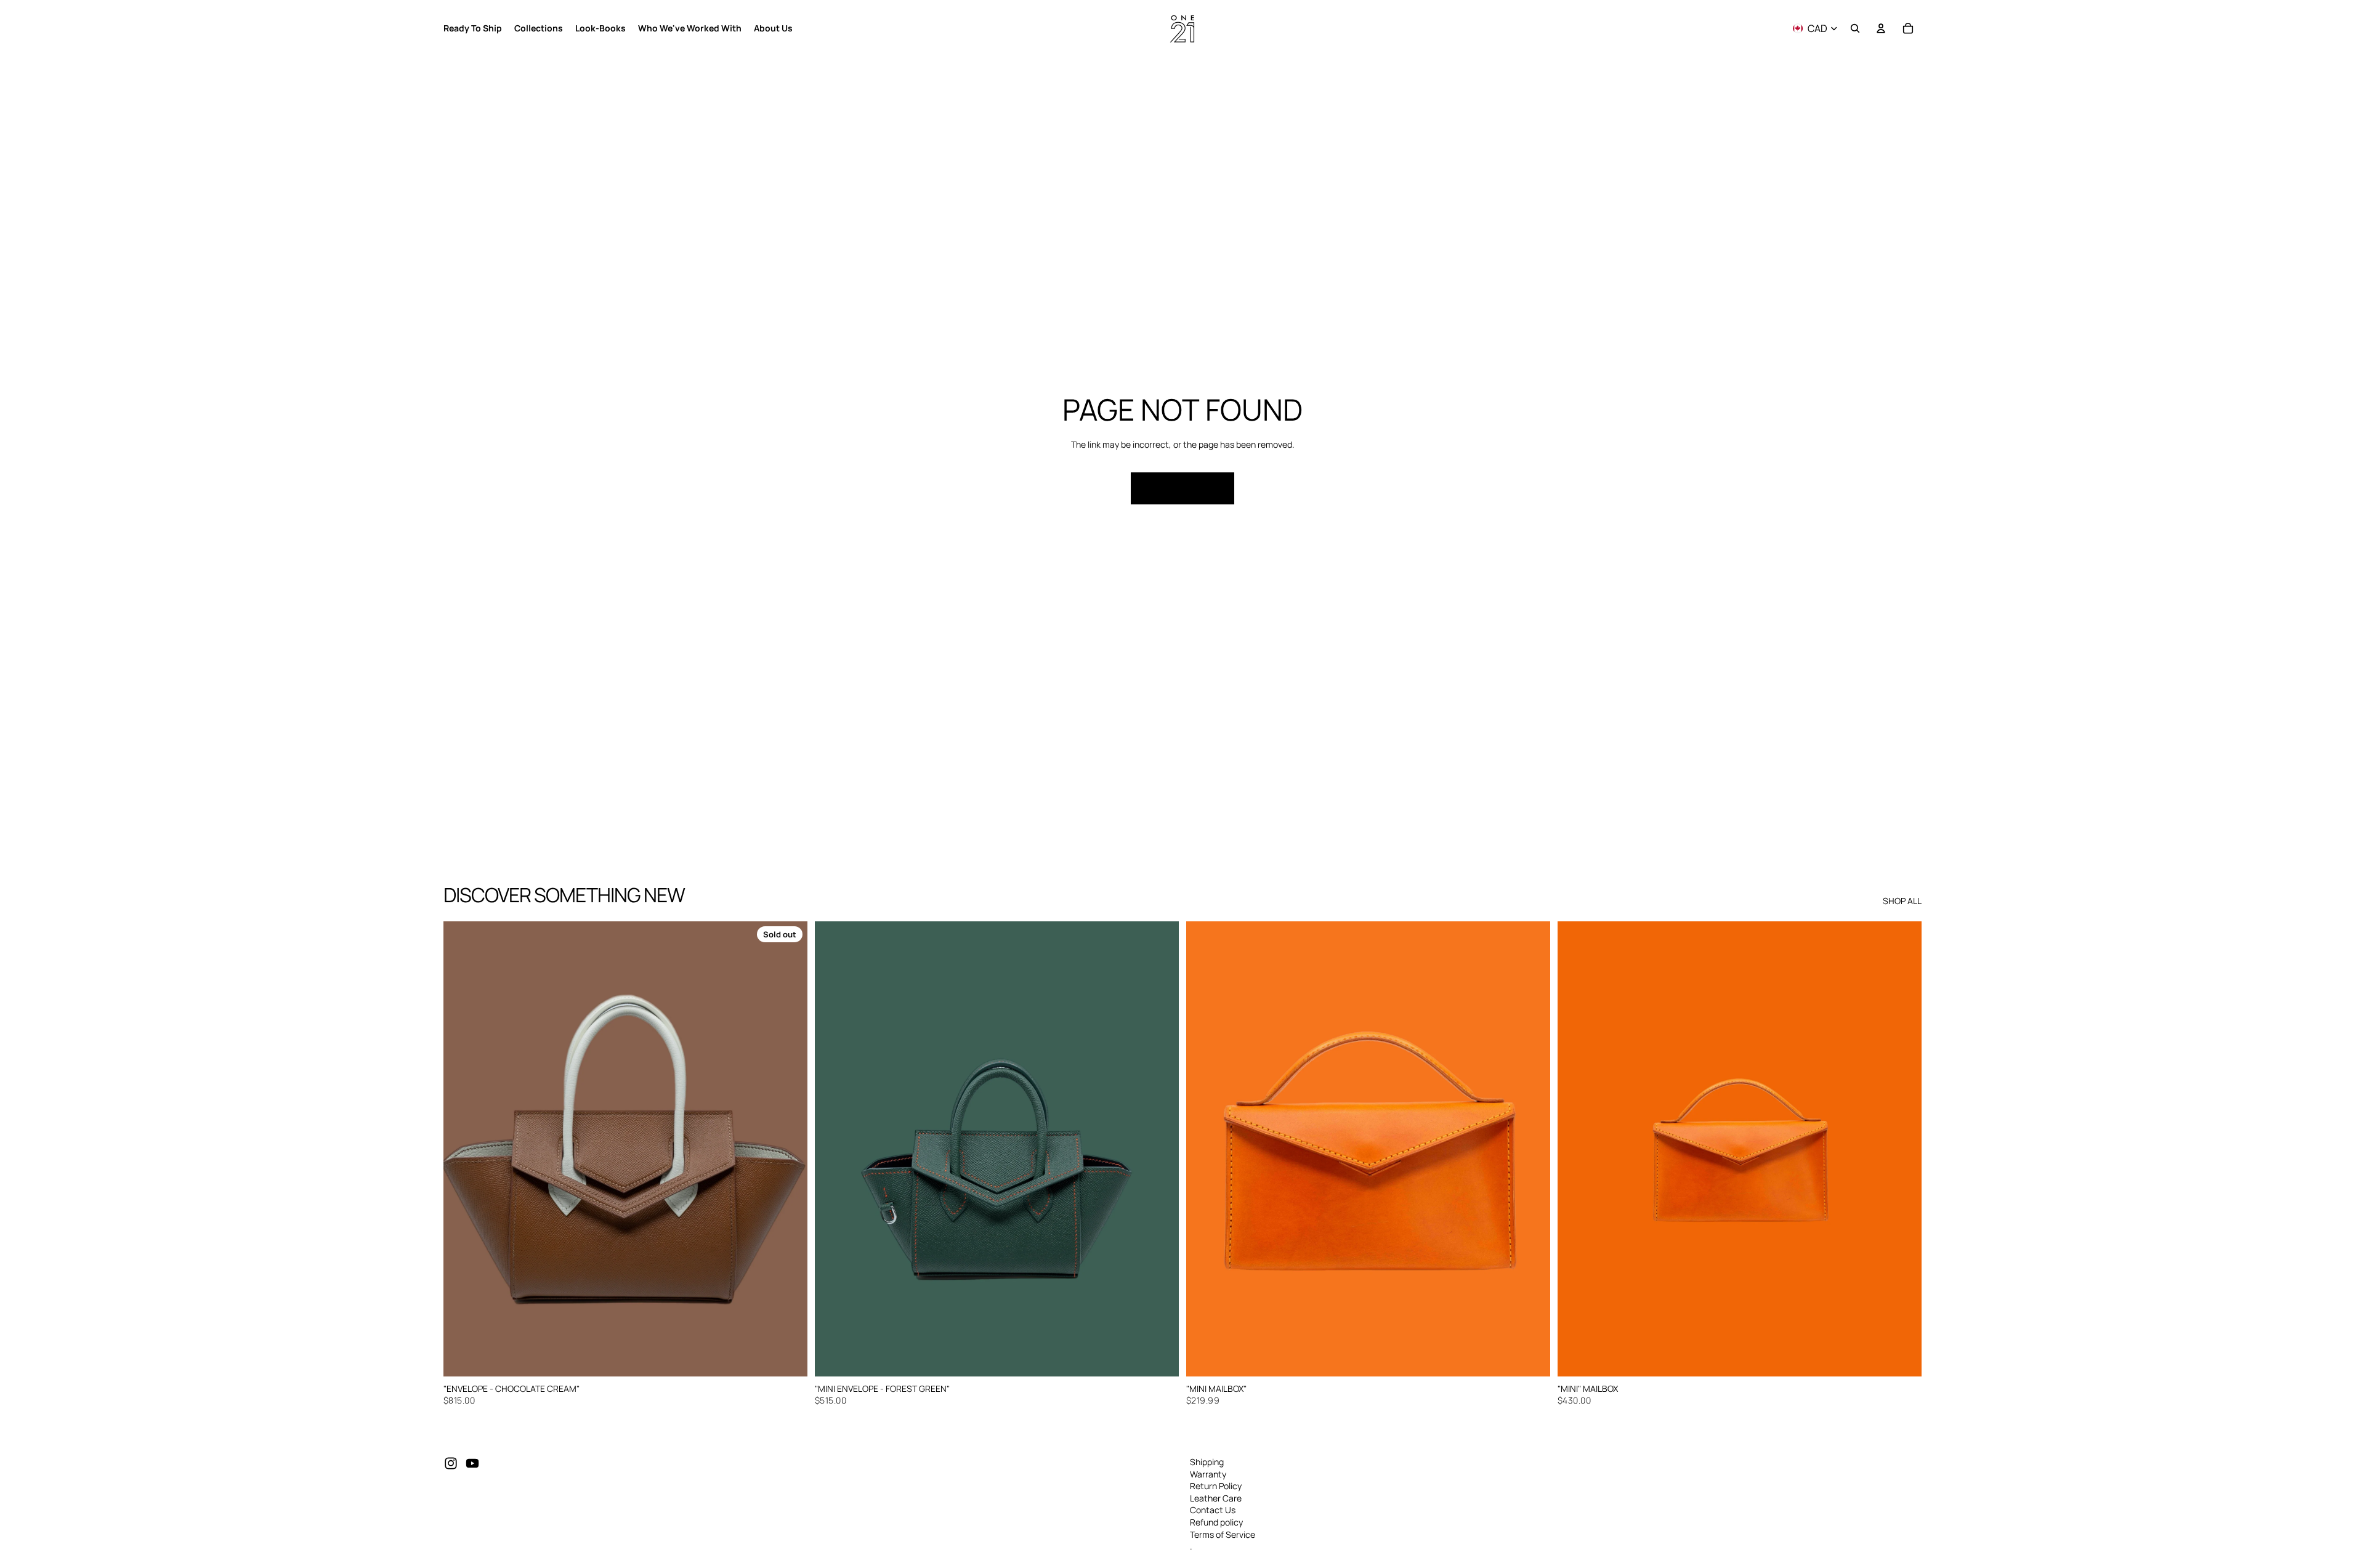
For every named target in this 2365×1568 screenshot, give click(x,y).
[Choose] (1902, 1357)
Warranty (1208, 1473)
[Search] (1855, 28)
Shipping (1207, 1462)
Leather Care (1216, 1497)
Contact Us (1213, 1510)
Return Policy (1216, 1486)
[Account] (1881, 28)
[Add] (1160, 1357)
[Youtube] (472, 1463)
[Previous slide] (462, 1149)
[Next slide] (789, 1149)
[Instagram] (451, 1463)
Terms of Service (1223, 1534)
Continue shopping (1182, 488)
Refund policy (1216, 1522)
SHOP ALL (1902, 901)
